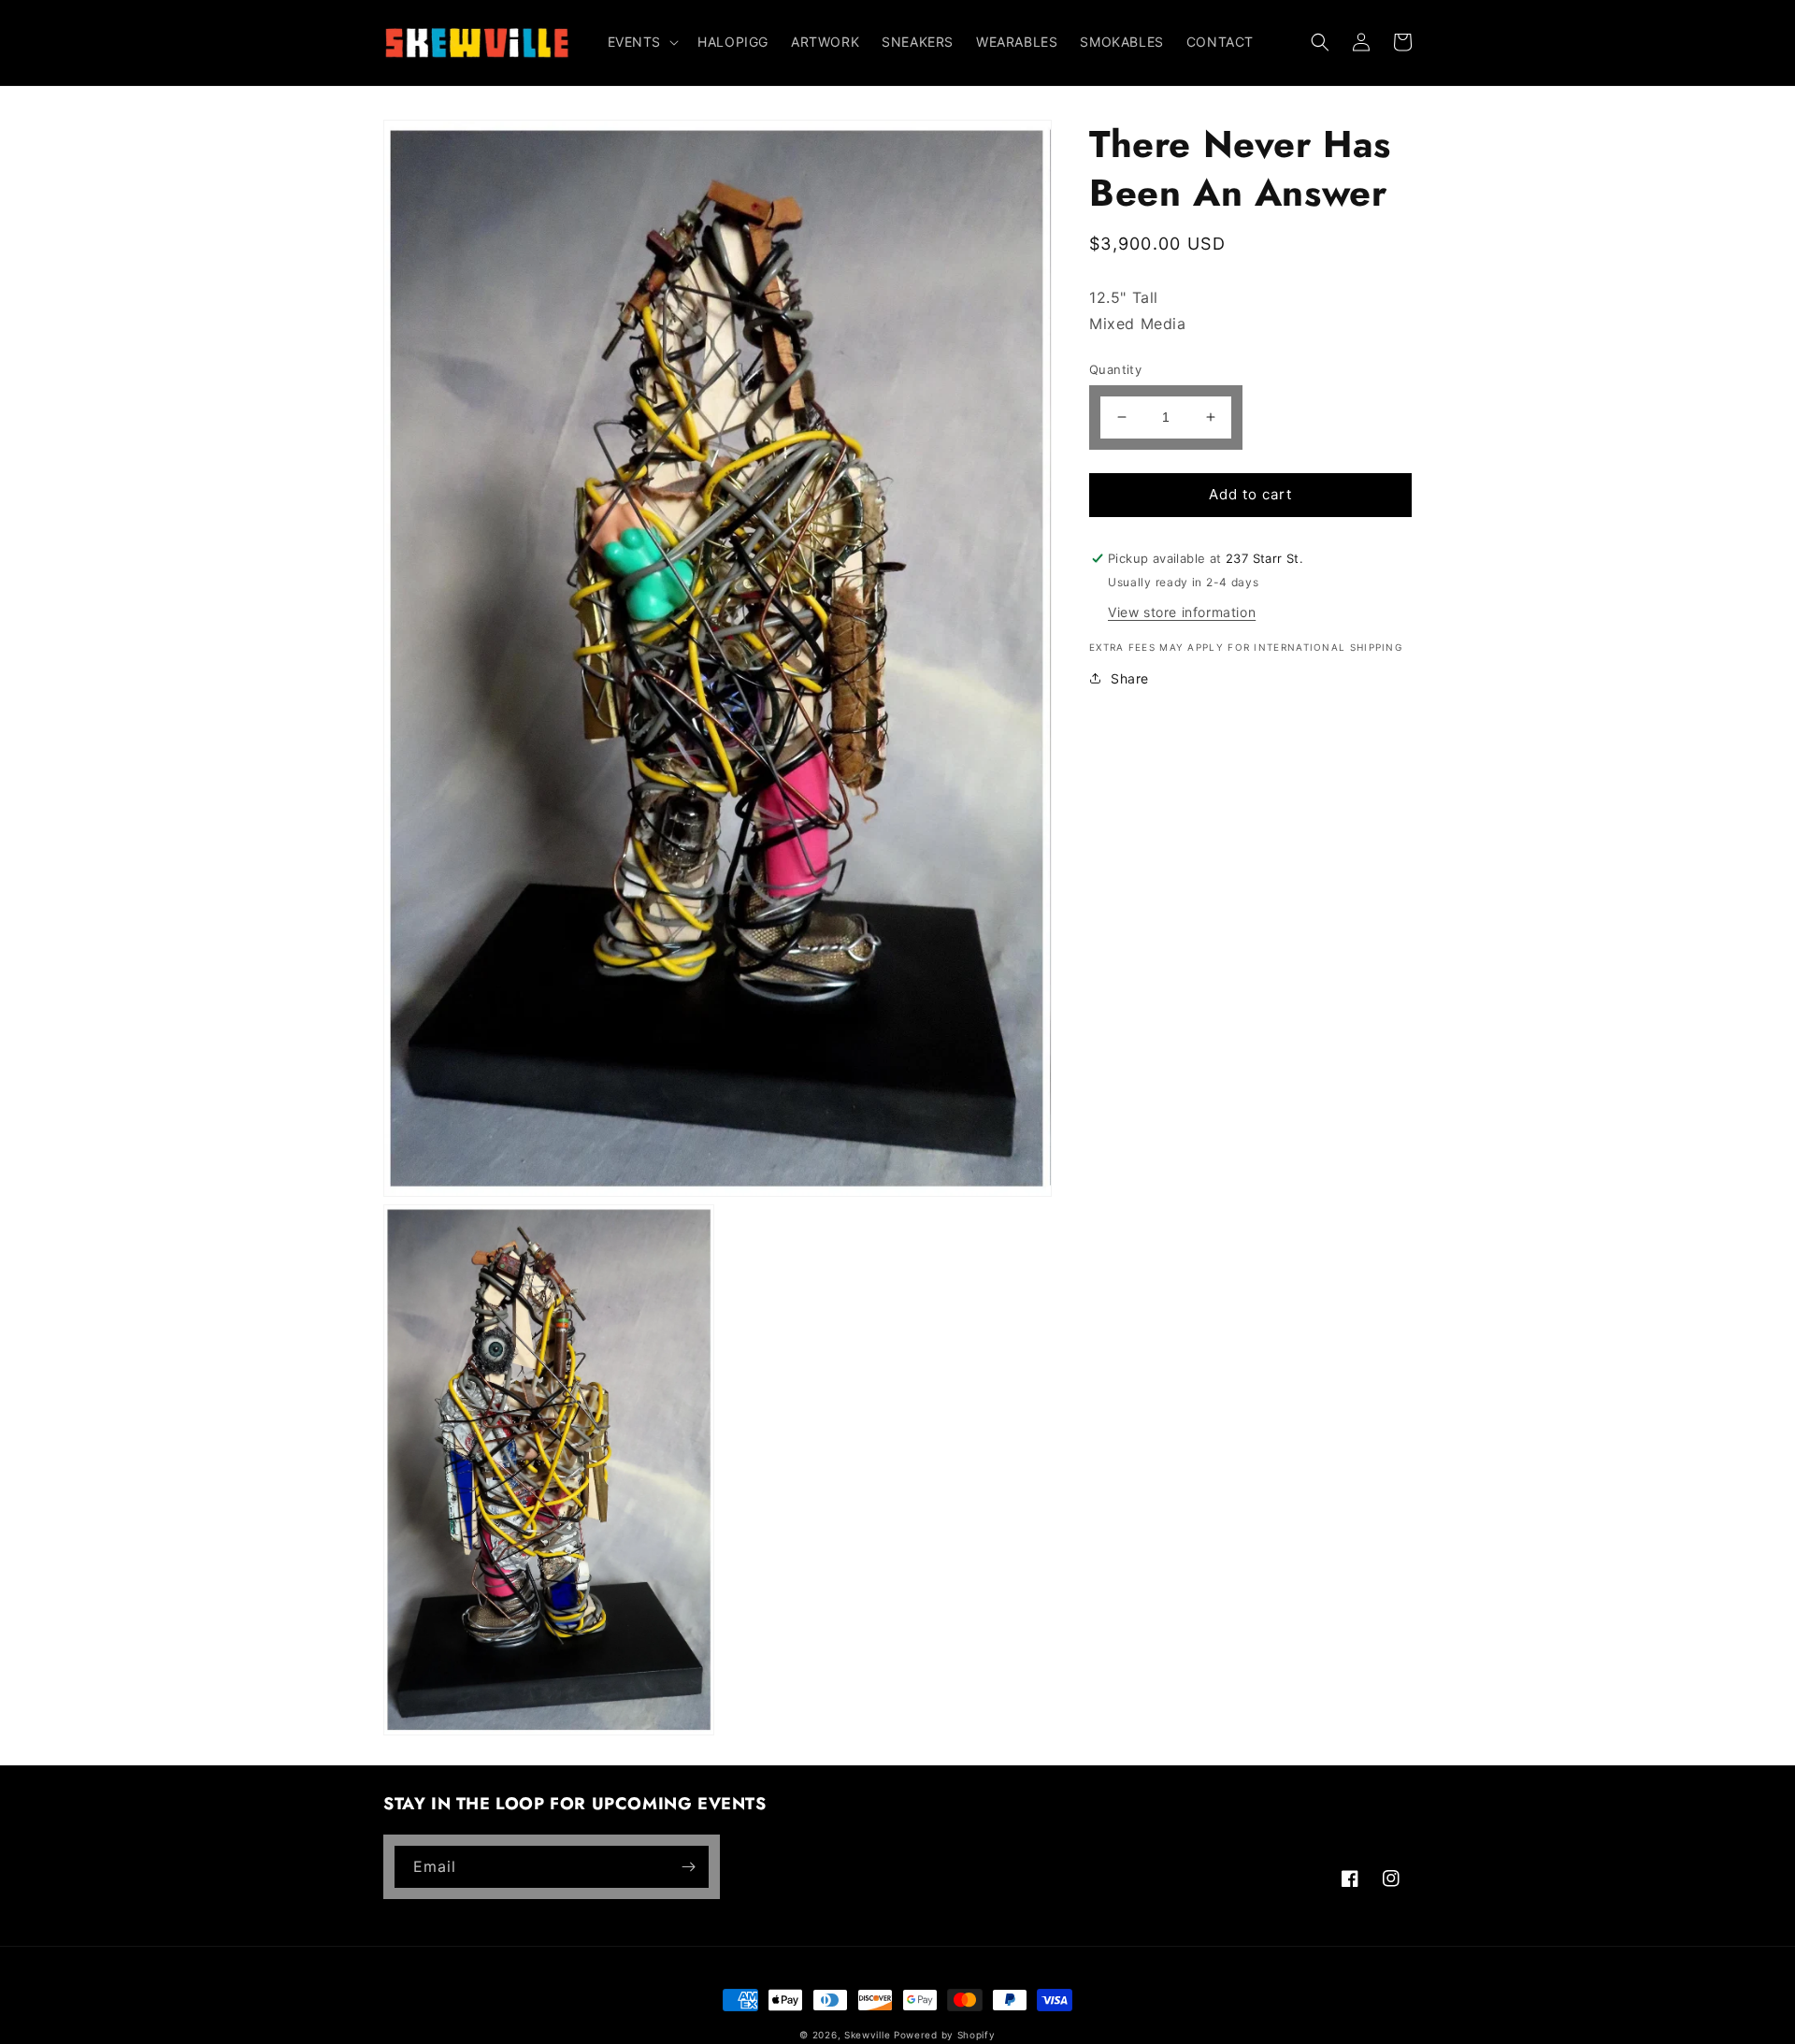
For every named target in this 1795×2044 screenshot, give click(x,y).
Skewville (867, 2035)
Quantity (1115, 369)
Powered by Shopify (945, 2035)
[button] (642, 42)
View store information (1182, 612)
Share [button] (1130, 678)
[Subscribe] (688, 1867)
